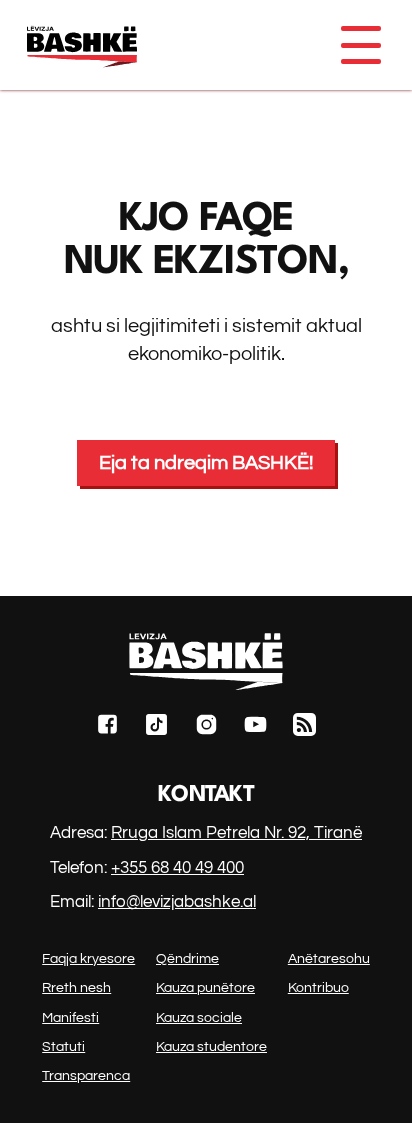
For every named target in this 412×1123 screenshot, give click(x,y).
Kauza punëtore (205, 988)
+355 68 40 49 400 (177, 867)
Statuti (63, 1047)
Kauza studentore (211, 1047)
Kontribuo (318, 988)
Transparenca (86, 1076)
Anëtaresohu (329, 959)
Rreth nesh (76, 988)
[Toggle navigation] (360, 45)
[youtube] (255, 727)
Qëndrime (187, 959)
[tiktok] (156, 727)
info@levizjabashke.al (177, 901)
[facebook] (107, 727)
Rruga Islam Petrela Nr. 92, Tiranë (236, 832)
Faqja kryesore (88, 959)
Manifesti (70, 1018)
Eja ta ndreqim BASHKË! (206, 463)
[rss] (304, 727)
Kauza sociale (199, 1018)
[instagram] (206, 727)
